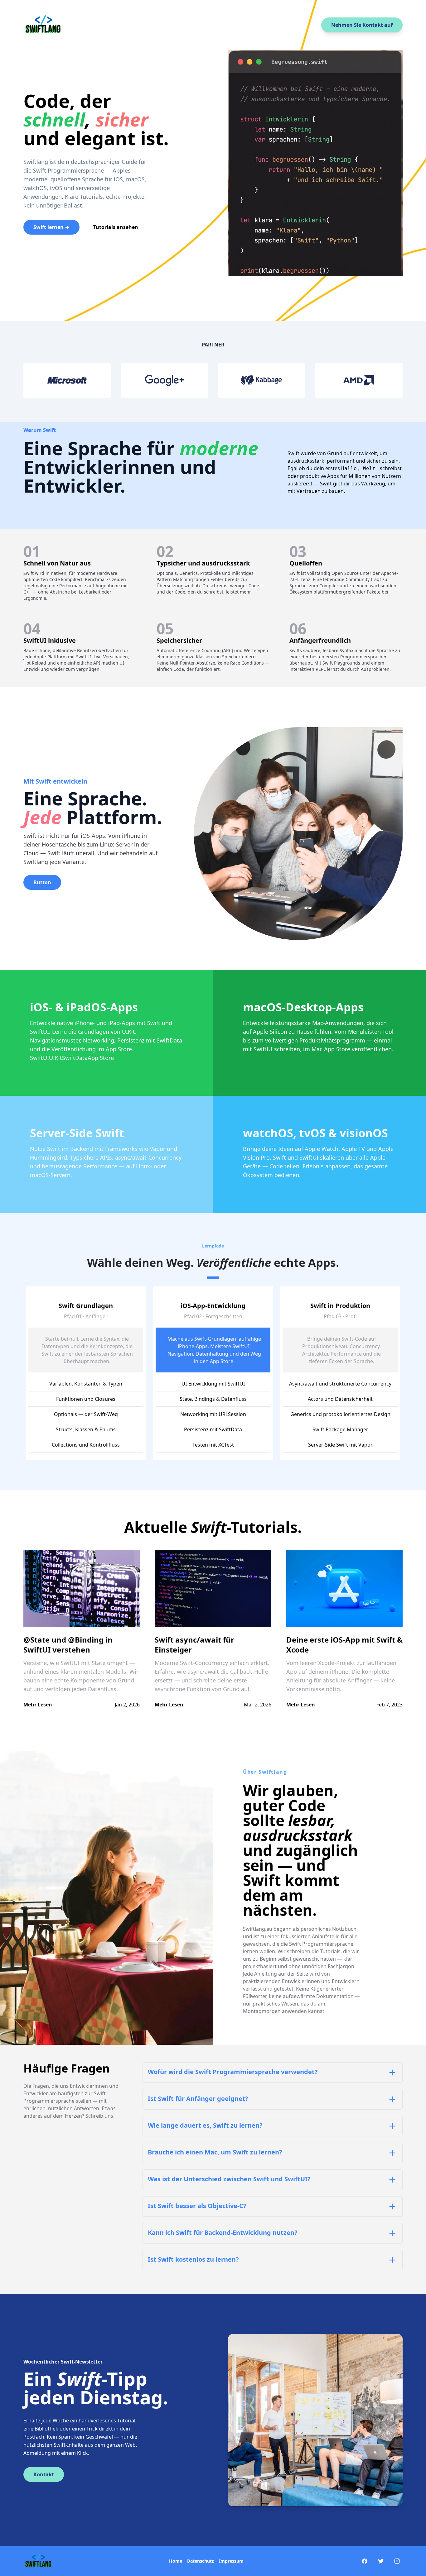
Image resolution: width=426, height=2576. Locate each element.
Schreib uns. (100, 2116)
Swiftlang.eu (258, 1929)
